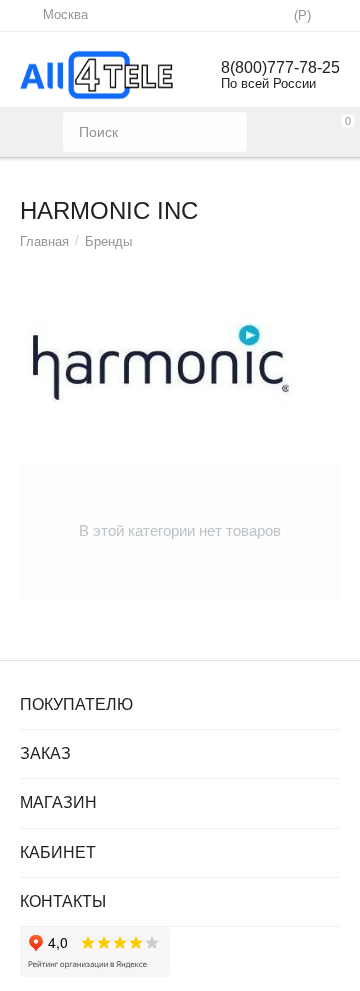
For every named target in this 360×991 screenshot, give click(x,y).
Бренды (108, 241)
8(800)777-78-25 (280, 67)
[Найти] (227, 132)
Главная (44, 241)
